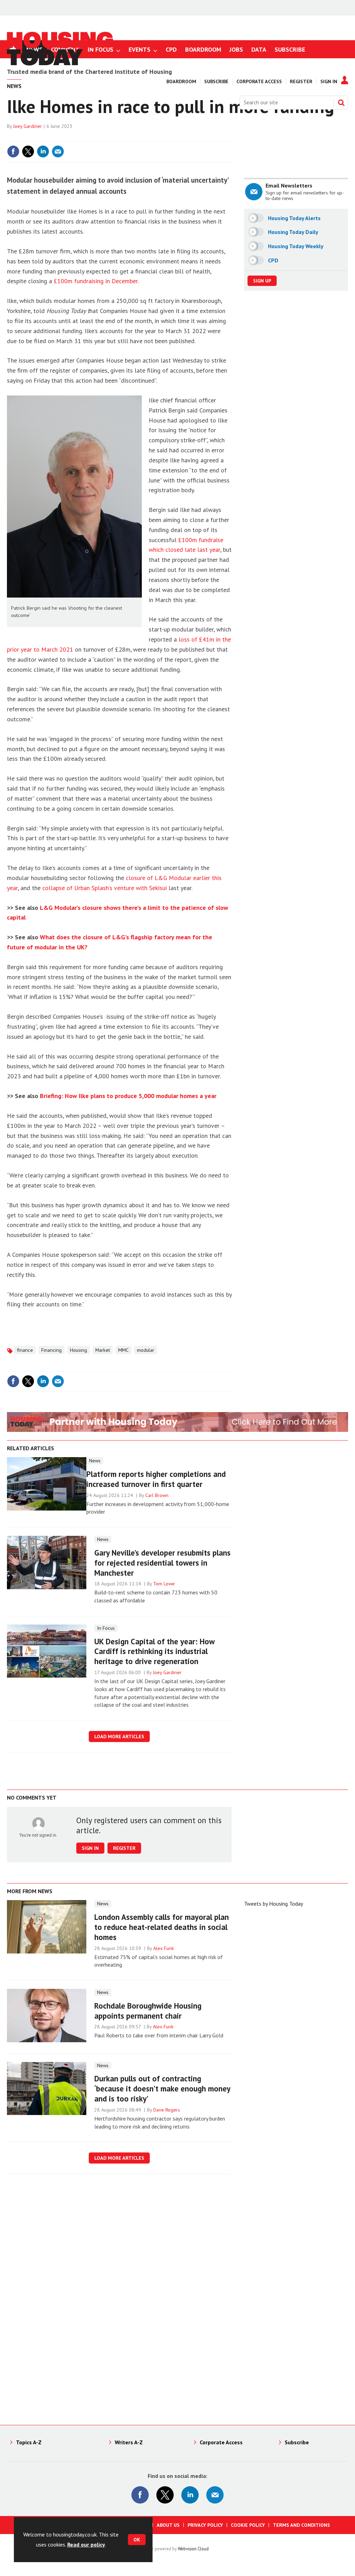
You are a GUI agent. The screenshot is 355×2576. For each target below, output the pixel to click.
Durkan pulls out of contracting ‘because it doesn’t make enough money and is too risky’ (162, 2088)
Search (341, 103)
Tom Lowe (164, 1584)
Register (301, 81)
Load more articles (119, 1737)
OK (137, 2540)
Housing (79, 1350)
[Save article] (225, 151)
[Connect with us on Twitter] (165, 2495)
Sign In (329, 81)
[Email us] (215, 2495)
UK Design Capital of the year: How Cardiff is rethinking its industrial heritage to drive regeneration (154, 1651)
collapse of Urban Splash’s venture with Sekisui (105, 888)
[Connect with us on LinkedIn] (190, 2495)
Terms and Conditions (301, 2525)
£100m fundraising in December (96, 281)
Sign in (144, 137)
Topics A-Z (29, 2442)
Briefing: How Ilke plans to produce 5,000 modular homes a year (128, 1096)
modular (146, 1350)
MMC (123, 1350)
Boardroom (181, 81)
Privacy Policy (205, 2525)
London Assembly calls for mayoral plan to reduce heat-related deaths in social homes (162, 1927)
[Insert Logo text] (60, 63)
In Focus (106, 1628)
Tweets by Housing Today (274, 1904)
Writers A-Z (129, 2442)
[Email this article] (58, 151)
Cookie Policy (248, 2525)
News (95, 1461)
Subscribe (216, 81)
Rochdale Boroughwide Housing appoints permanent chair (148, 2011)
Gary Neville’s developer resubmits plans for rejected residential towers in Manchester (162, 1563)
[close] (231, 137)
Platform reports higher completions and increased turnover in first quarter (156, 1479)
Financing (51, 1350)
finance (25, 1350)
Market (103, 1350)
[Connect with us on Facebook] (140, 2495)
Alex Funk (164, 1948)
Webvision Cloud (193, 2549)
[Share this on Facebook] (13, 151)
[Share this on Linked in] (43, 151)
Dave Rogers (167, 2110)
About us (168, 2525)
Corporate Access (259, 81)
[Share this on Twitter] (28, 151)
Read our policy (86, 2544)
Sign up (262, 281)
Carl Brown (157, 1495)
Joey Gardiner (28, 126)
